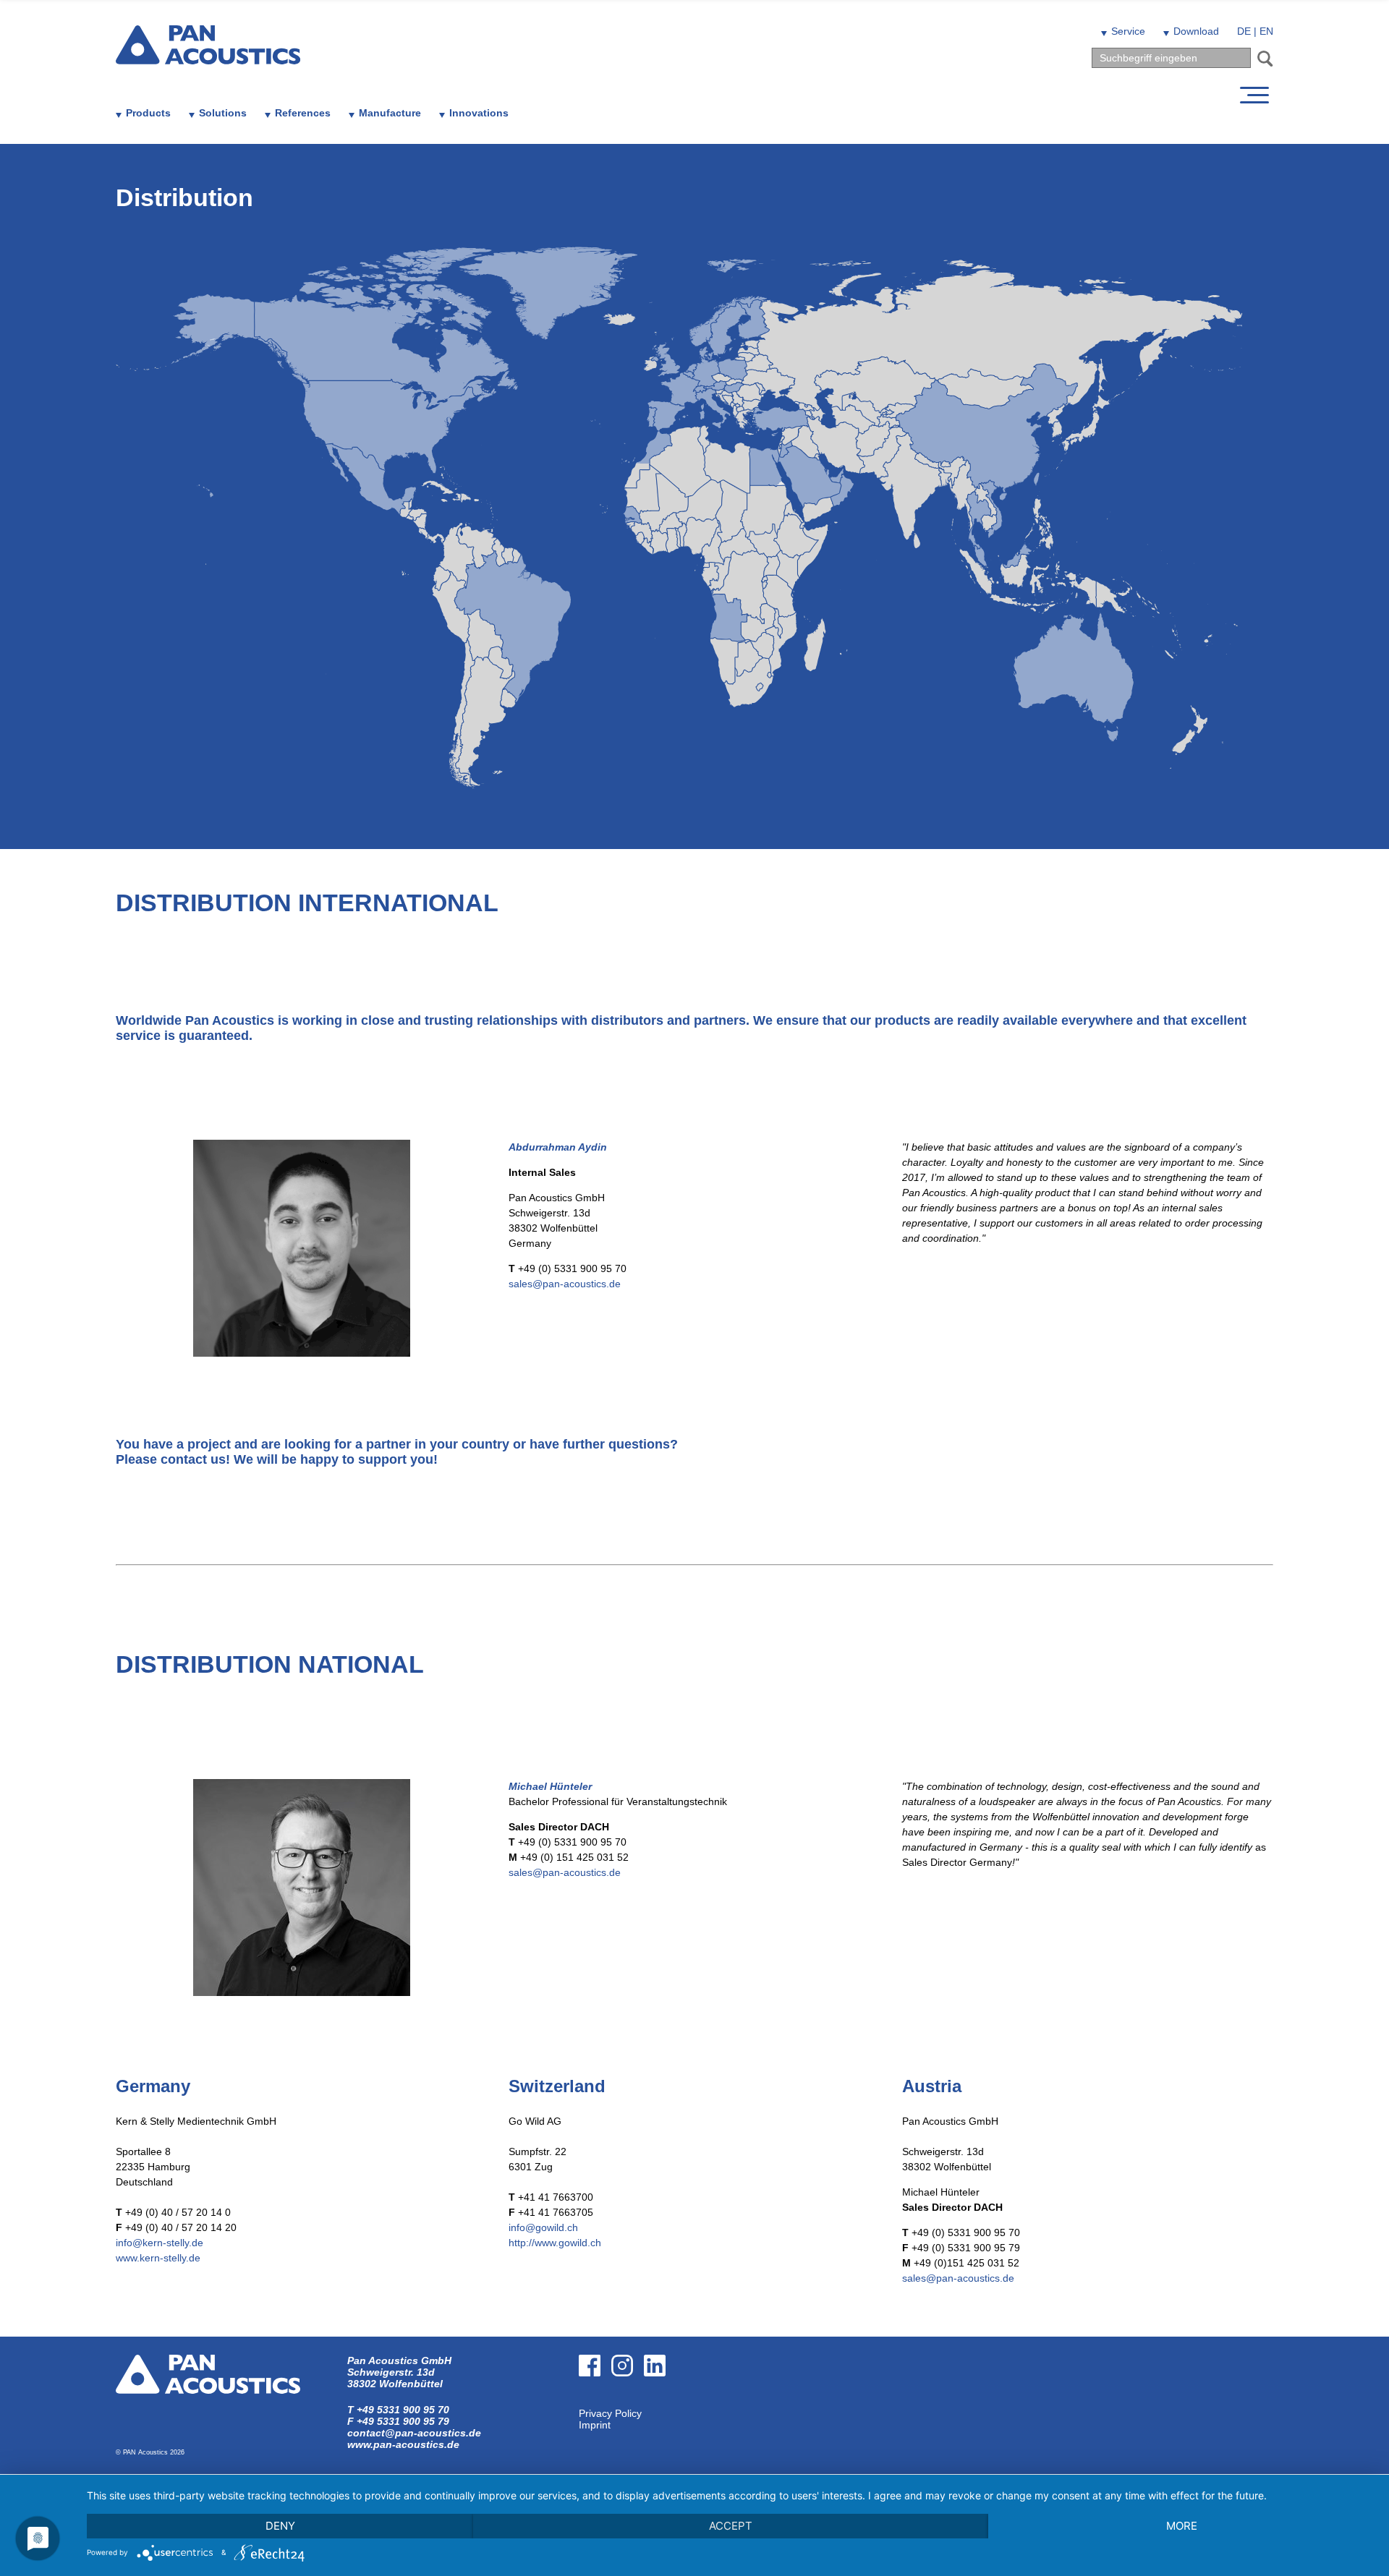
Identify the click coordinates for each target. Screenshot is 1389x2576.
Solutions (223, 113)
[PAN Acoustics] (208, 55)
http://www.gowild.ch (555, 2243)
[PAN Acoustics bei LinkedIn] (660, 2402)
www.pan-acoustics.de (403, 2444)
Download (1196, 31)
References (303, 113)
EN (1266, 31)
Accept (731, 2526)
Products (148, 113)
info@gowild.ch (543, 2227)
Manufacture (390, 113)
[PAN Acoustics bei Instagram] (628, 2402)
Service (1128, 31)
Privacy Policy (610, 2413)
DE (1244, 31)
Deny (280, 2526)
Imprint (595, 2425)
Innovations (479, 113)
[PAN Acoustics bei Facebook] (595, 2402)
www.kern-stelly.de (158, 2258)
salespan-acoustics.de (565, 1284)
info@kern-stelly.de (160, 2243)
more (1182, 2526)
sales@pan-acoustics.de (958, 2278)
